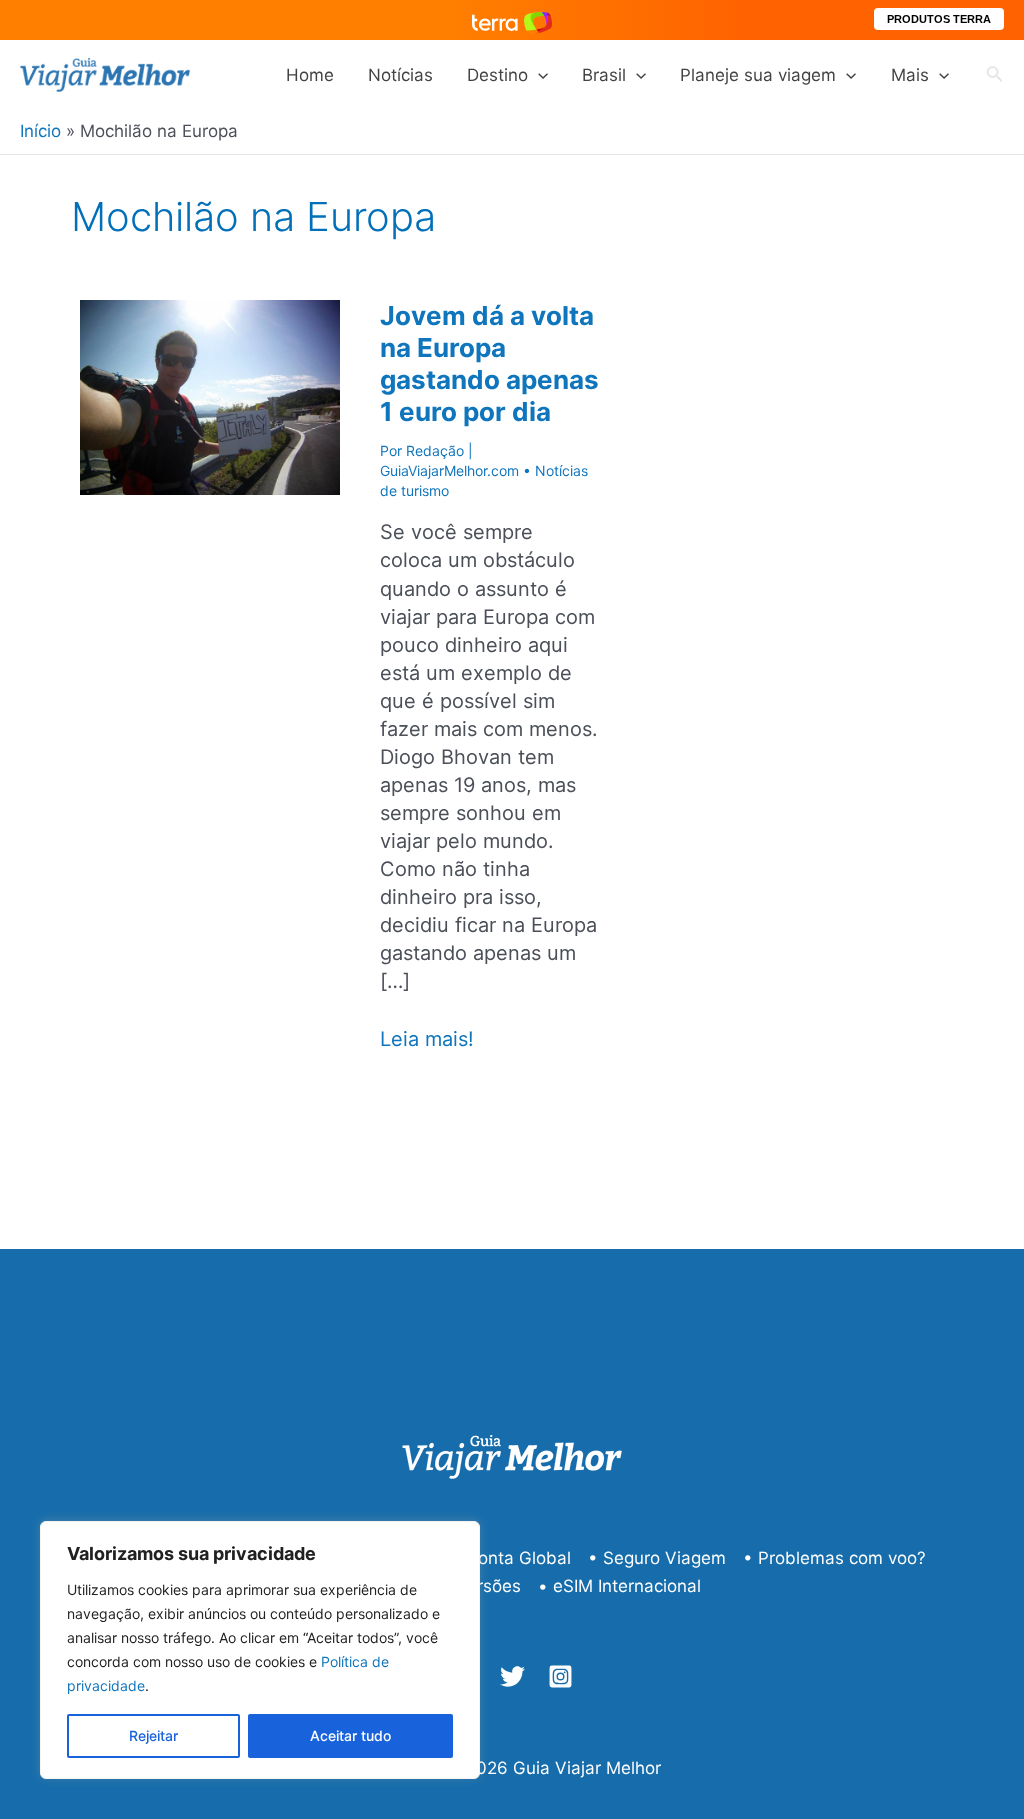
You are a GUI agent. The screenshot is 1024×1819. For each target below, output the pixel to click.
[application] (538, 75)
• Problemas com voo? (834, 1558)
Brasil (604, 75)
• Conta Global (511, 1558)
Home (310, 75)
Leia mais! (427, 1039)
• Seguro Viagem (657, 1558)
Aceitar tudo (350, 1735)
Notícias (400, 75)
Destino (497, 75)
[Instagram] (560, 1676)
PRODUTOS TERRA (939, 19)
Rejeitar (153, 1735)
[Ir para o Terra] (512, 19)
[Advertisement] (862, 552)
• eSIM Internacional (619, 1586)
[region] (260, 1650)
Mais (910, 75)
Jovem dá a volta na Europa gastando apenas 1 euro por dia (489, 363)
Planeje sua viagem (758, 75)
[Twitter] (512, 1676)
